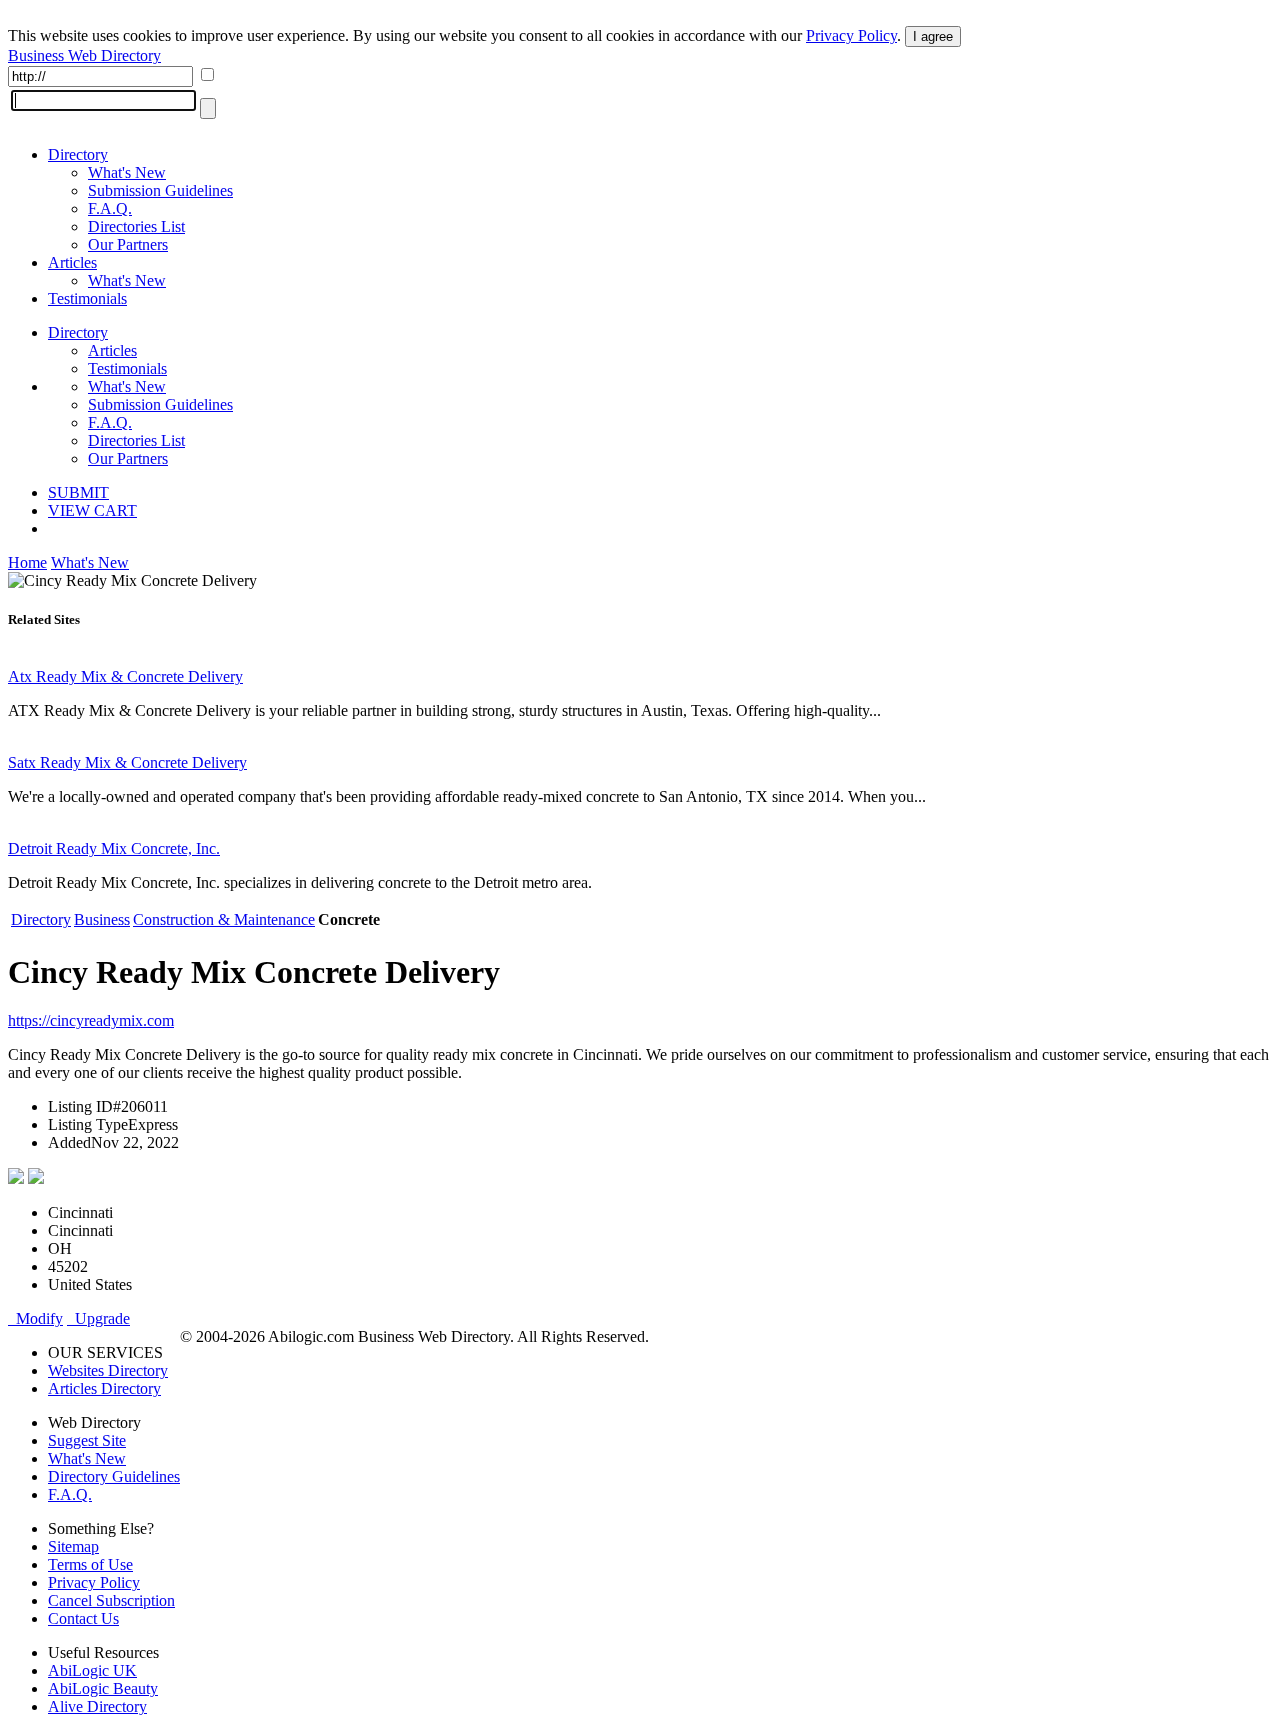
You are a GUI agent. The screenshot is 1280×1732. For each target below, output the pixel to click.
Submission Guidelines (160, 190)
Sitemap (73, 1546)
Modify (35, 1318)
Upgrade (98, 1318)
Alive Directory (97, 1706)
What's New (127, 172)
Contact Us (83, 1618)
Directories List (136, 226)
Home (27, 562)
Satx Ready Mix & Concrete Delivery (127, 762)
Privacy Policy (851, 35)
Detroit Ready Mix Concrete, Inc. (114, 848)
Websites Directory (108, 1370)
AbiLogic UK (92, 1670)
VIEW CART (92, 510)
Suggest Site (87, 1440)
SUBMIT (78, 492)
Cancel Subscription (111, 1600)
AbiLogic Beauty (103, 1688)
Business (102, 919)
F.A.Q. (110, 208)
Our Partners (128, 244)
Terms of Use (90, 1564)
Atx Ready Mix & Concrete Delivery (125, 676)
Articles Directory (104, 1388)
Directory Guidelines (114, 1476)
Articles (72, 262)
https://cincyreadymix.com (91, 1020)
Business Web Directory (84, 55)
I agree (933, 36)
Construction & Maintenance (224, 919)
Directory (78, 154)
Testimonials (87, 298)
